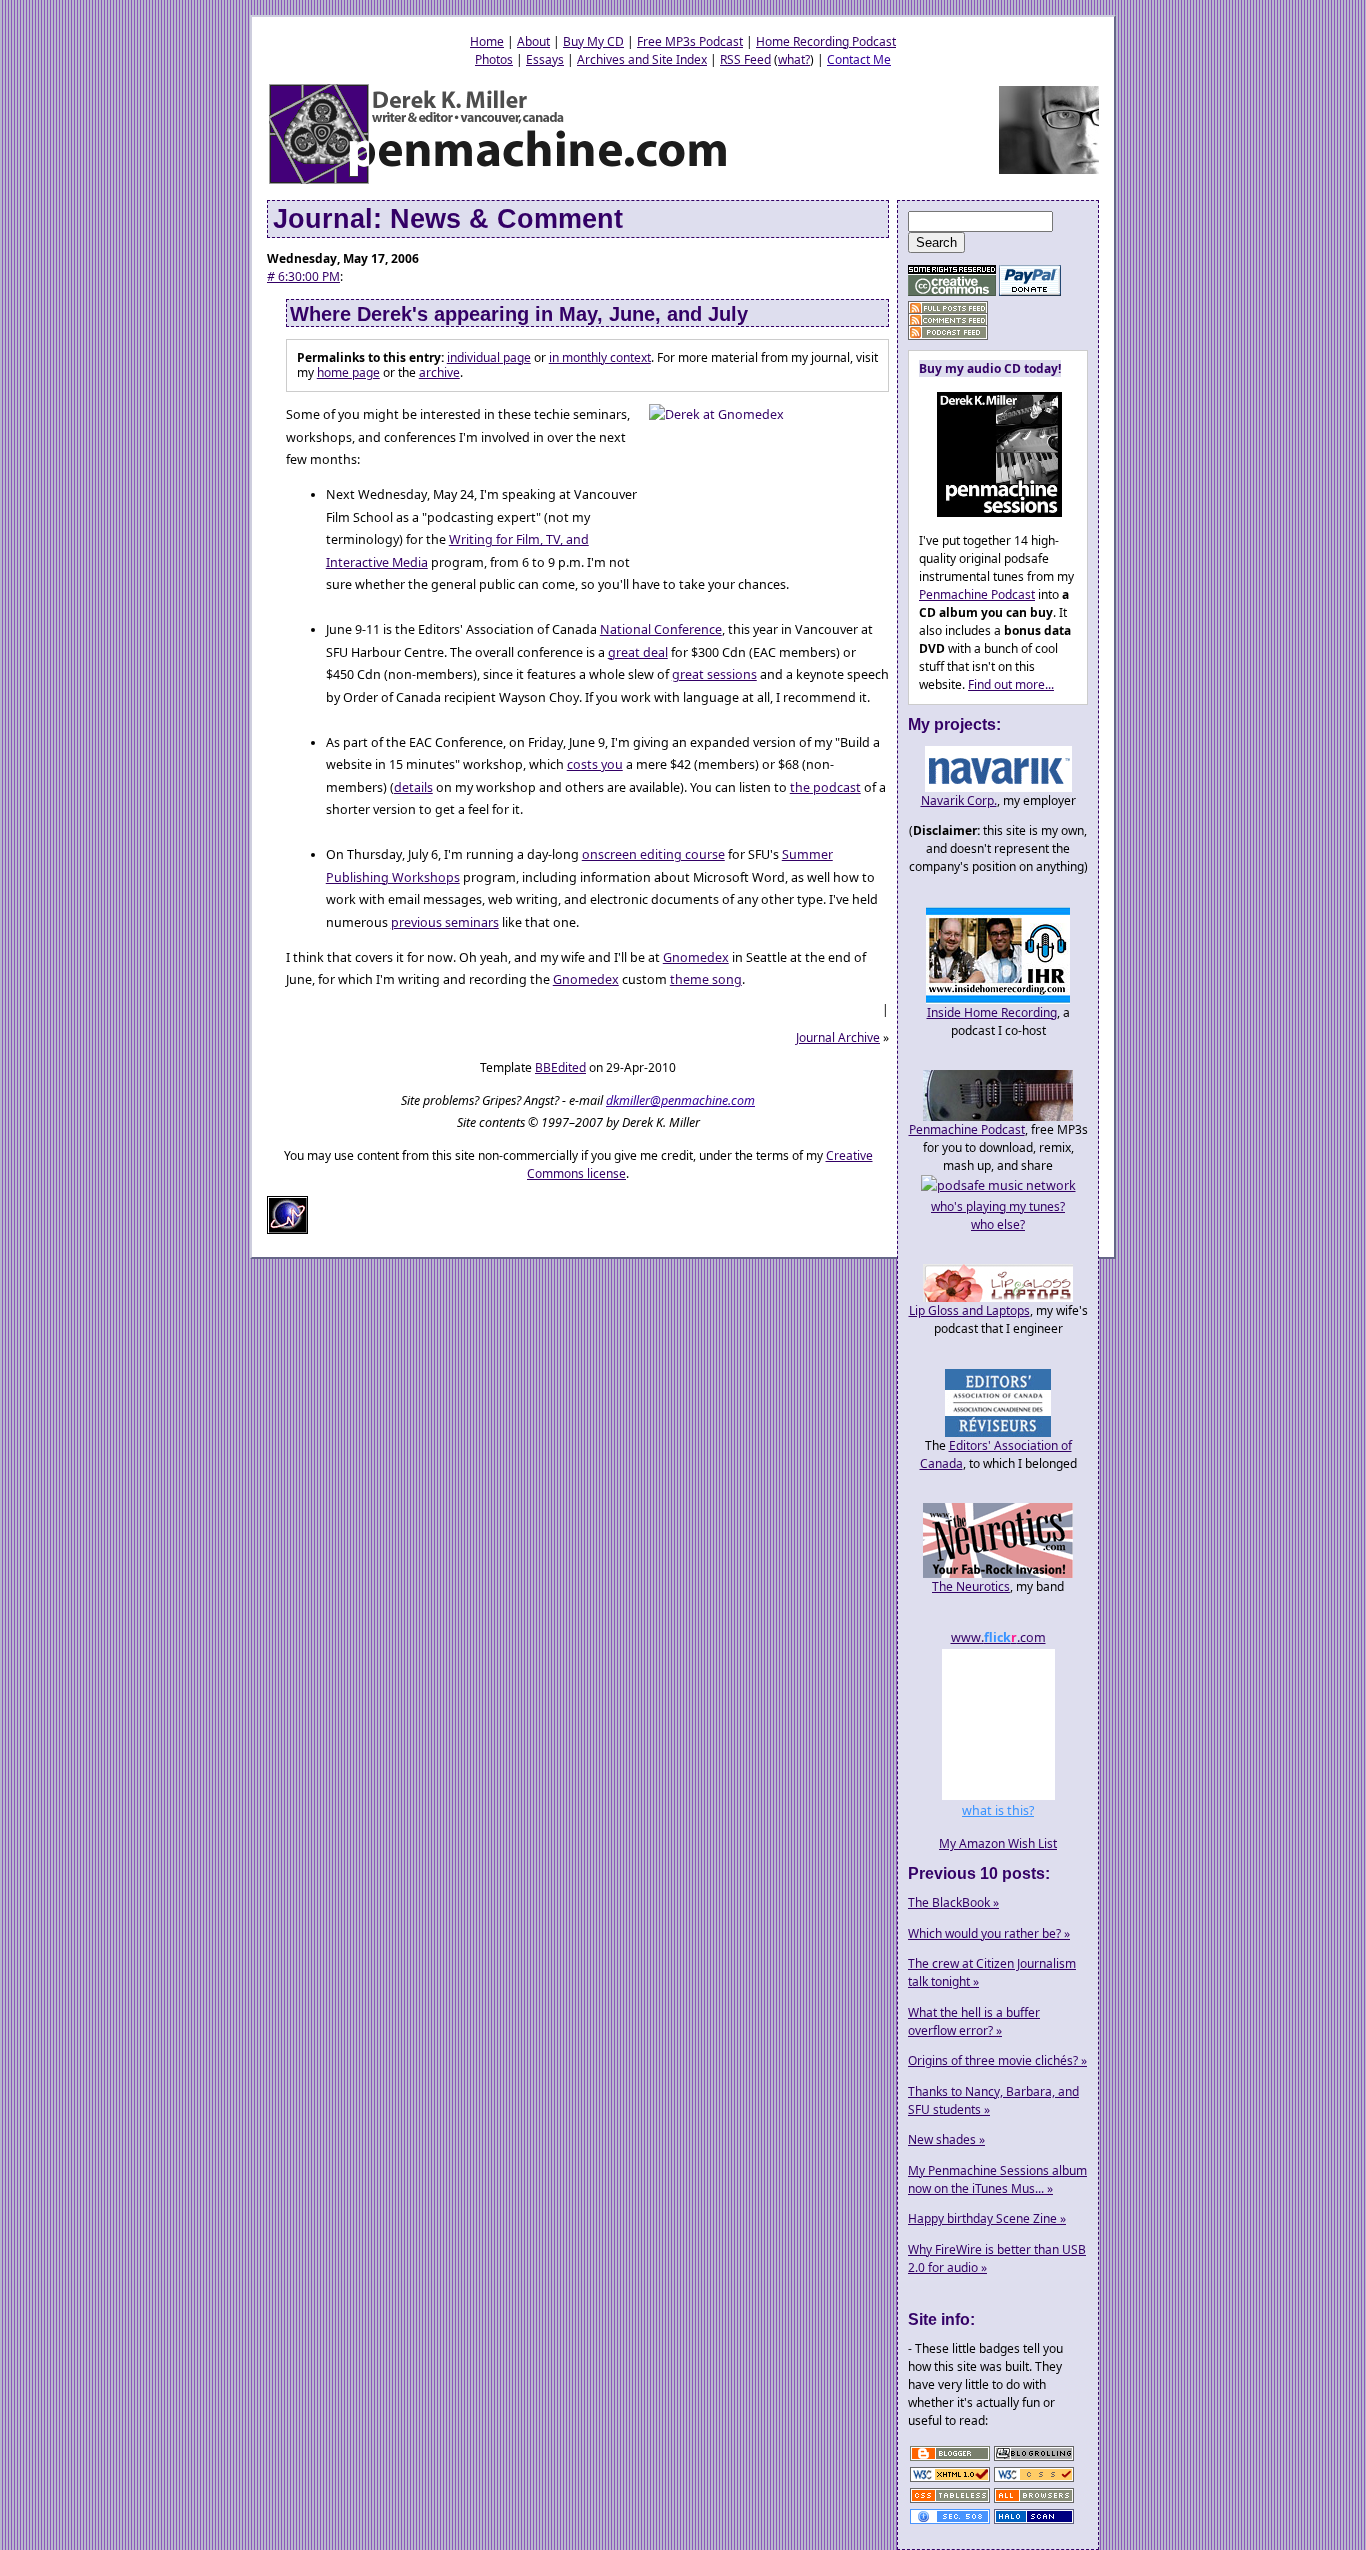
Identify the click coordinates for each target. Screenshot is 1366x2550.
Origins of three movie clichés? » (997, 2060)
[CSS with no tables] (950, 2501)
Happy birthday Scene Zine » (987, 2218)
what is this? (998, 1810)
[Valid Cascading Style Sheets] (1034, 2480)
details (413, 787)
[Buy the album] (990, 512)
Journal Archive (838, 1037)
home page (348, 372)
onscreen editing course (653, 854)
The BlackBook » (953, 1902)
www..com (998, 1637)
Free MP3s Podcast (690, 41)
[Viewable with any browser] (1034, 2501)
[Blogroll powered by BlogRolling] (1034, 2459)
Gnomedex (696, 957)
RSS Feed (745, 59)
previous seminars (445, 922)
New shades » (946, 2139)
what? (794, 59)
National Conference (661, 629)
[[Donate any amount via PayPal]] (1030, 291)
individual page (489, 357)
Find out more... (1011, 684)
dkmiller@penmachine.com (680, 1100)
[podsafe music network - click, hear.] (998, 1185)
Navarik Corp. (959, 800)
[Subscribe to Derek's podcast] (948, 332)
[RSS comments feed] (948, 320)
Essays (545, 59)
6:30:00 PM (303, 276)
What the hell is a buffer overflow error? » (974, 2021)
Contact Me (859, 59)
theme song (706, 979)
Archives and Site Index (642, 59)
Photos (494, 59)
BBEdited (560, 1067)
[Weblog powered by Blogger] (950, 2459)
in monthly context (600, 357)
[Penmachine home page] (499, 182)
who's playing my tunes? (998, 1206)
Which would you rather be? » (989, 1933)
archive (439, 372)
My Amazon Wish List (998, 1843)
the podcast (825, 787)
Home (487, 41)
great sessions (714, 674)
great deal (638, 652)
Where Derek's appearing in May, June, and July (519, 314)
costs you (595, 764)
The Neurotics (971, 1586)
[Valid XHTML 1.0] (950, 2480)
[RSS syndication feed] (948, 308)
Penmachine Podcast (977, 594)
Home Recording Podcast (826, 41)
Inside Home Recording (992, 1012)
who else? (998, 1224)
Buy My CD (593, 41)
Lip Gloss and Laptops (969, 1310)
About (533, 41)
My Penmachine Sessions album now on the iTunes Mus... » (997, 2179)
